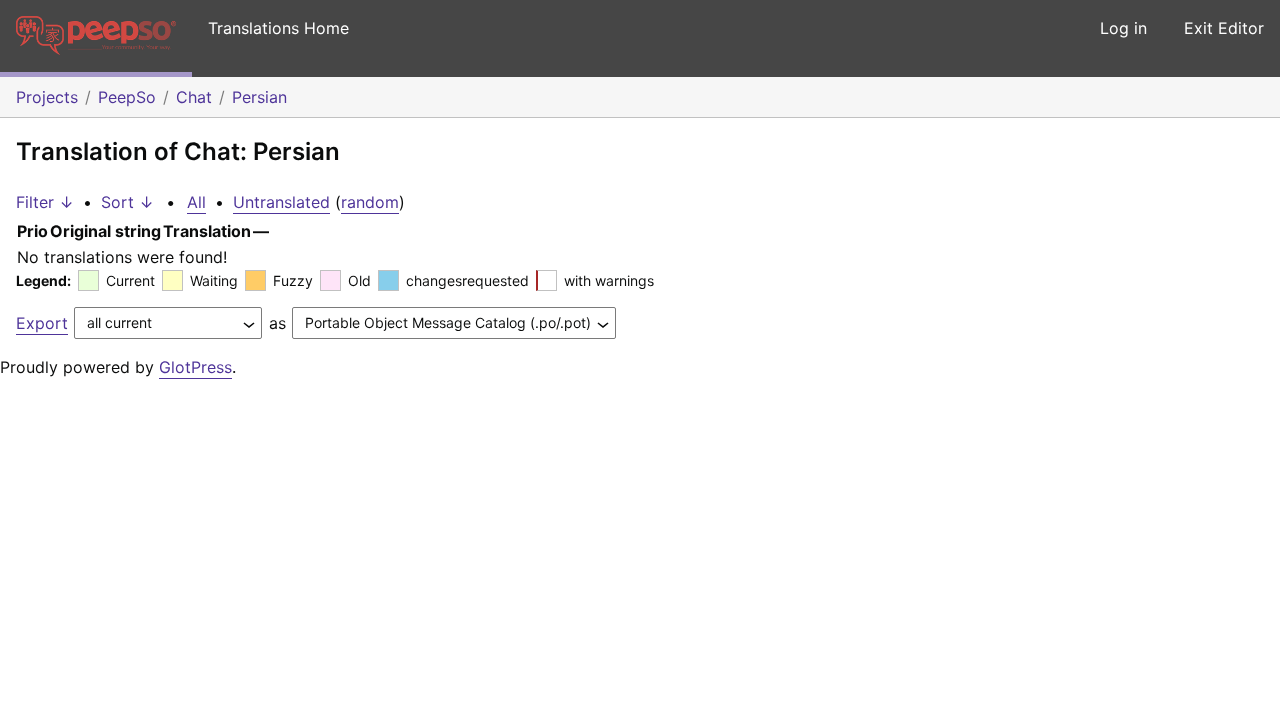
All (196, 202)
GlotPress (195, 367)
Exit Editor (1224, 28)
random (370, 202)
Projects (47, 97)
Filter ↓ (45, 202)
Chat (194, 97)
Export (42, 323)
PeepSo (127, 97)
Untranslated (281, 202)
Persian (259, 97)
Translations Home (278, 28)
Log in (1123, 28)
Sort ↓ (127, 202)
